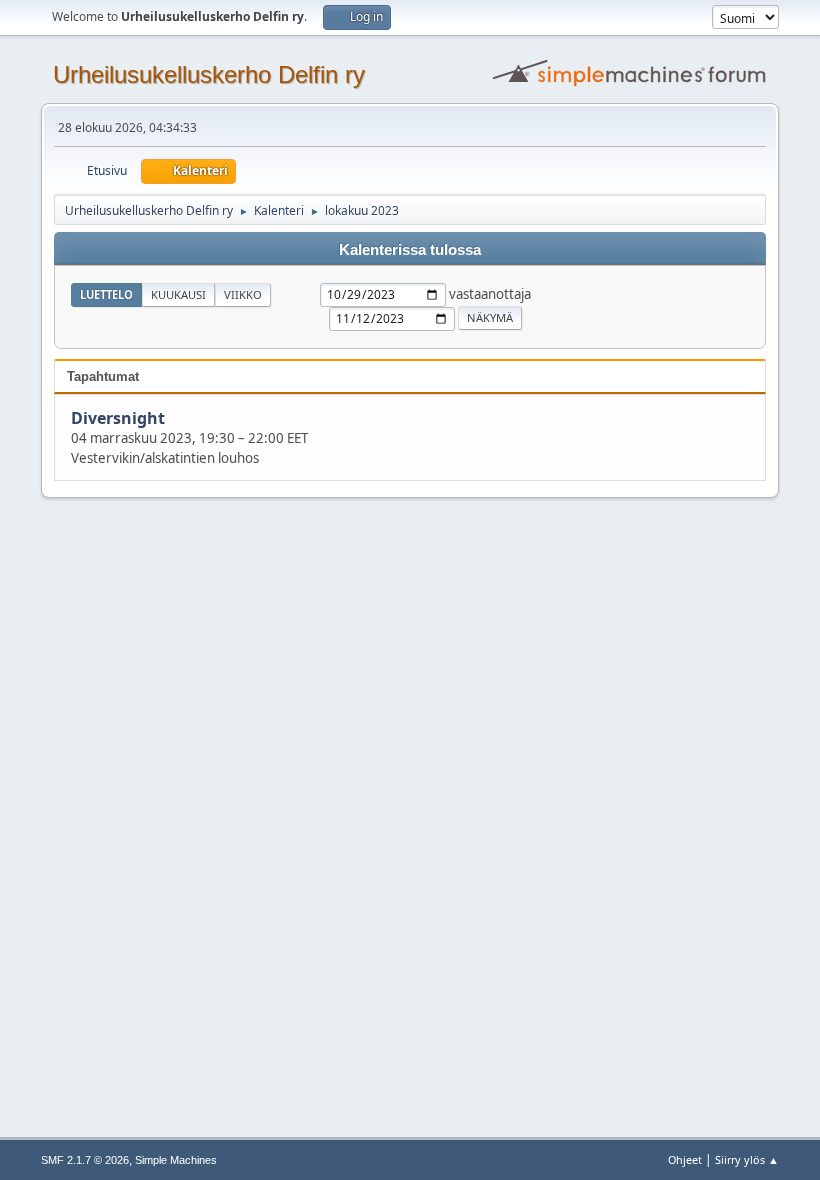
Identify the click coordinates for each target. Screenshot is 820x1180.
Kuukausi (178, 294)
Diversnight (118, 418)
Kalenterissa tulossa (410, 250)
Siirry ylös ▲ (747, 1159)
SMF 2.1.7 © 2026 (85, 1160)
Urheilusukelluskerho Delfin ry (209, 74)
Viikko (243, 294)
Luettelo (106, 294)
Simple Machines (176, 1160)
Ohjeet (685, 1159)
